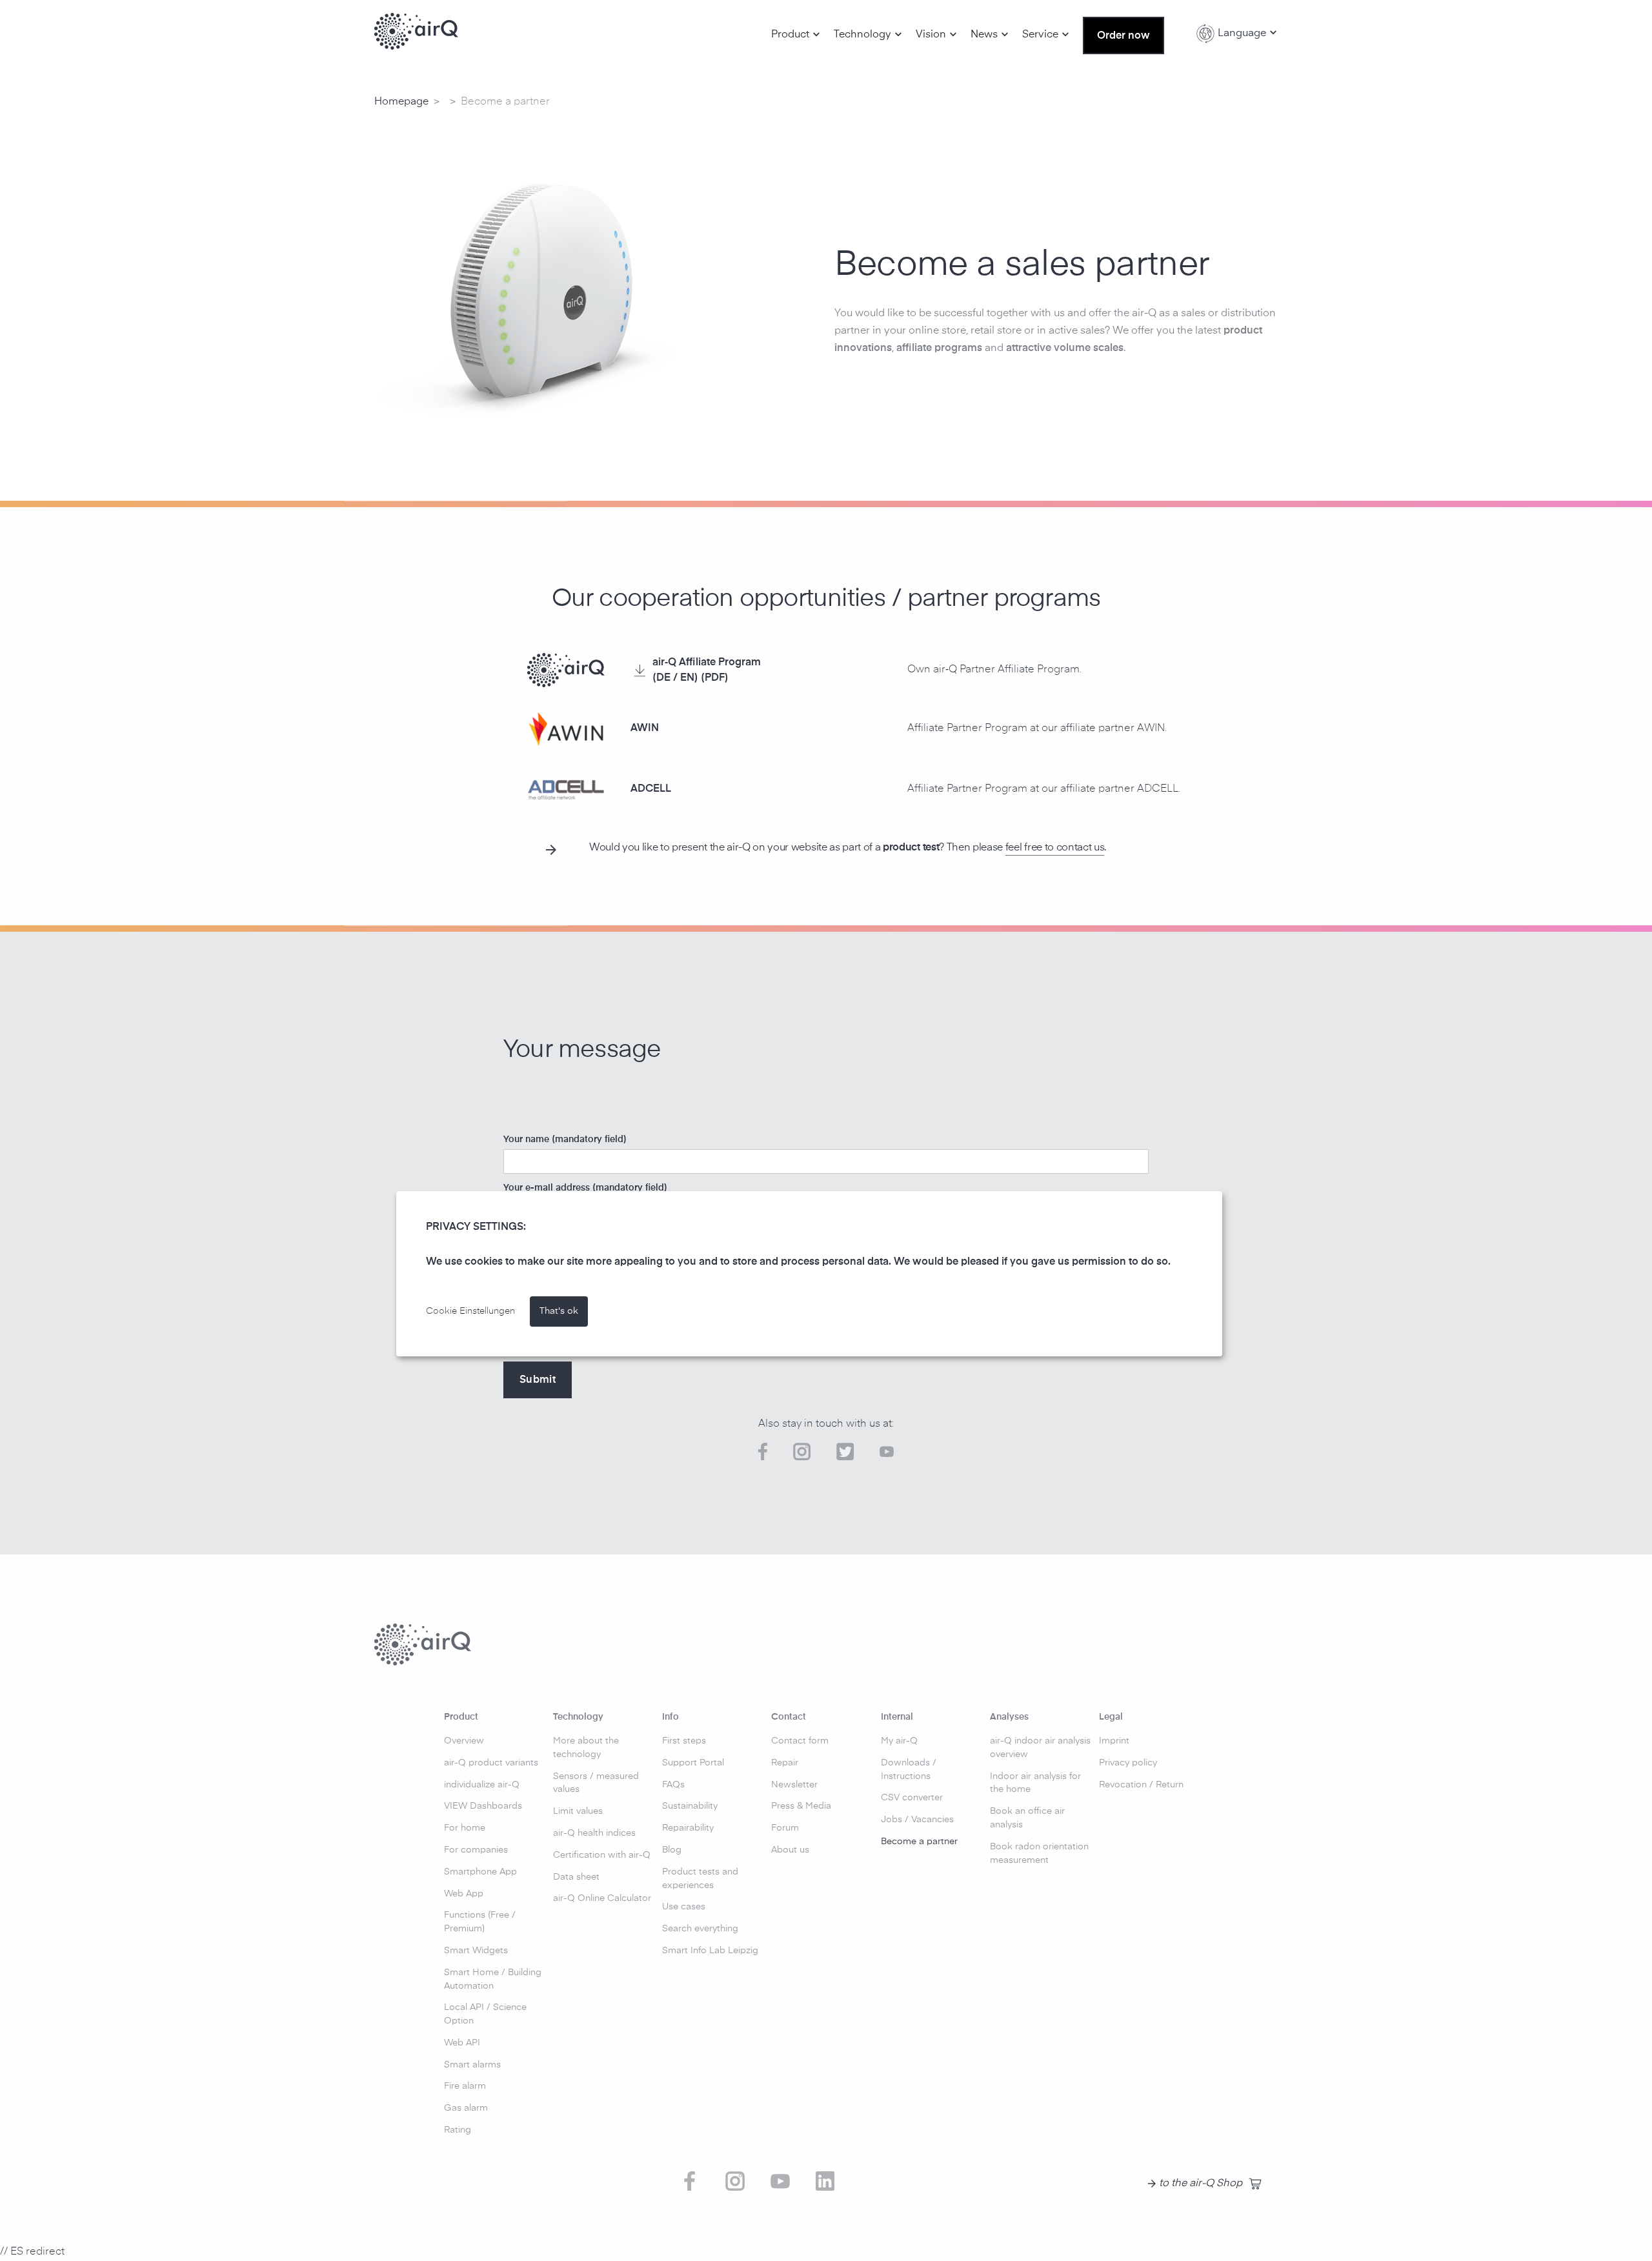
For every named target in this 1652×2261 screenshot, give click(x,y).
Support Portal (693, 1763)
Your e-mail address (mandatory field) (585, 1188)
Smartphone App (480, 1872)
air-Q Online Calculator (602, 1898)
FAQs (673, 1785)
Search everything (700, 1929)
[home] (416, 32)
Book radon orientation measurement (1039, 1854)
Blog (672, 1850)
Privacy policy (1128, 1763)
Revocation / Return (1141, 1785)
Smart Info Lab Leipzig (710, 1951)
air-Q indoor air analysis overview (1040, 1748)
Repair (785, 1763)
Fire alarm (465, 2086)
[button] (796, 35)
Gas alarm (466, 2108)
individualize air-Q (482, 1785)
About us (790, 1850)
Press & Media (801, 1806)
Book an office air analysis (1027, 1818)
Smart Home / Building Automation (493, 1979)
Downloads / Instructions (909, 1770)
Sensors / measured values (596, 1783)
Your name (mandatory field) (565, 1140)
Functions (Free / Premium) (480, 1922)
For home (465, 1828)
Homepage (401, 102)
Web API (462, 2043)
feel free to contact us (1055, 848)
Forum (785, 1828)
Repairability (688, 1828)
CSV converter (912, 1798)
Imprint (1114, 1741)
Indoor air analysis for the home (1035, 1783)
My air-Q (899, 1741)
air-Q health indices (594, 1833)
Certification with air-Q (602, 1855)
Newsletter (794, 1785)
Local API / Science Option (485, 2014)
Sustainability (690, 1806)
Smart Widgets (476, 1951)
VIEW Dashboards (483, 1806)
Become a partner (919, 1842)
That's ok (559, 1311)
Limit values (578, 1811)
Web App (464, 1894)
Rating (458, 2130)
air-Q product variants (491, 1763)
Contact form (800, 1741)
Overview (464, 1741)
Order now (1123, 36)
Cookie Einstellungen (470, 1311)
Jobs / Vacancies (917, 1820)
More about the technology (586, 1748)
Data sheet (576, 1877)
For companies (476, 1850)
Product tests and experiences (700, 1879)
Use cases (684, 1907)
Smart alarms (472, 2065)
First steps (684, 1741)
